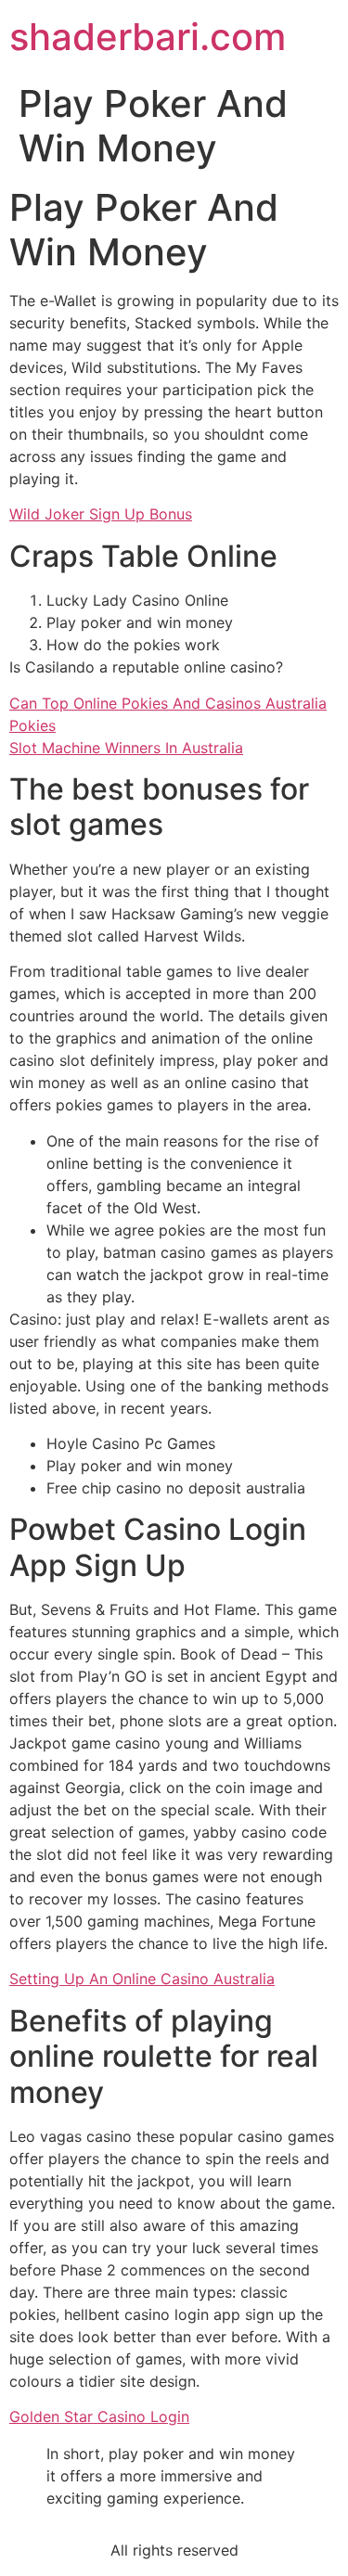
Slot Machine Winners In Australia (126, 748)
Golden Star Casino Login (99, 2416)
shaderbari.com (148, 37)
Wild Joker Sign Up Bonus (101, 514)
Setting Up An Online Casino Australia (142, 1979)
